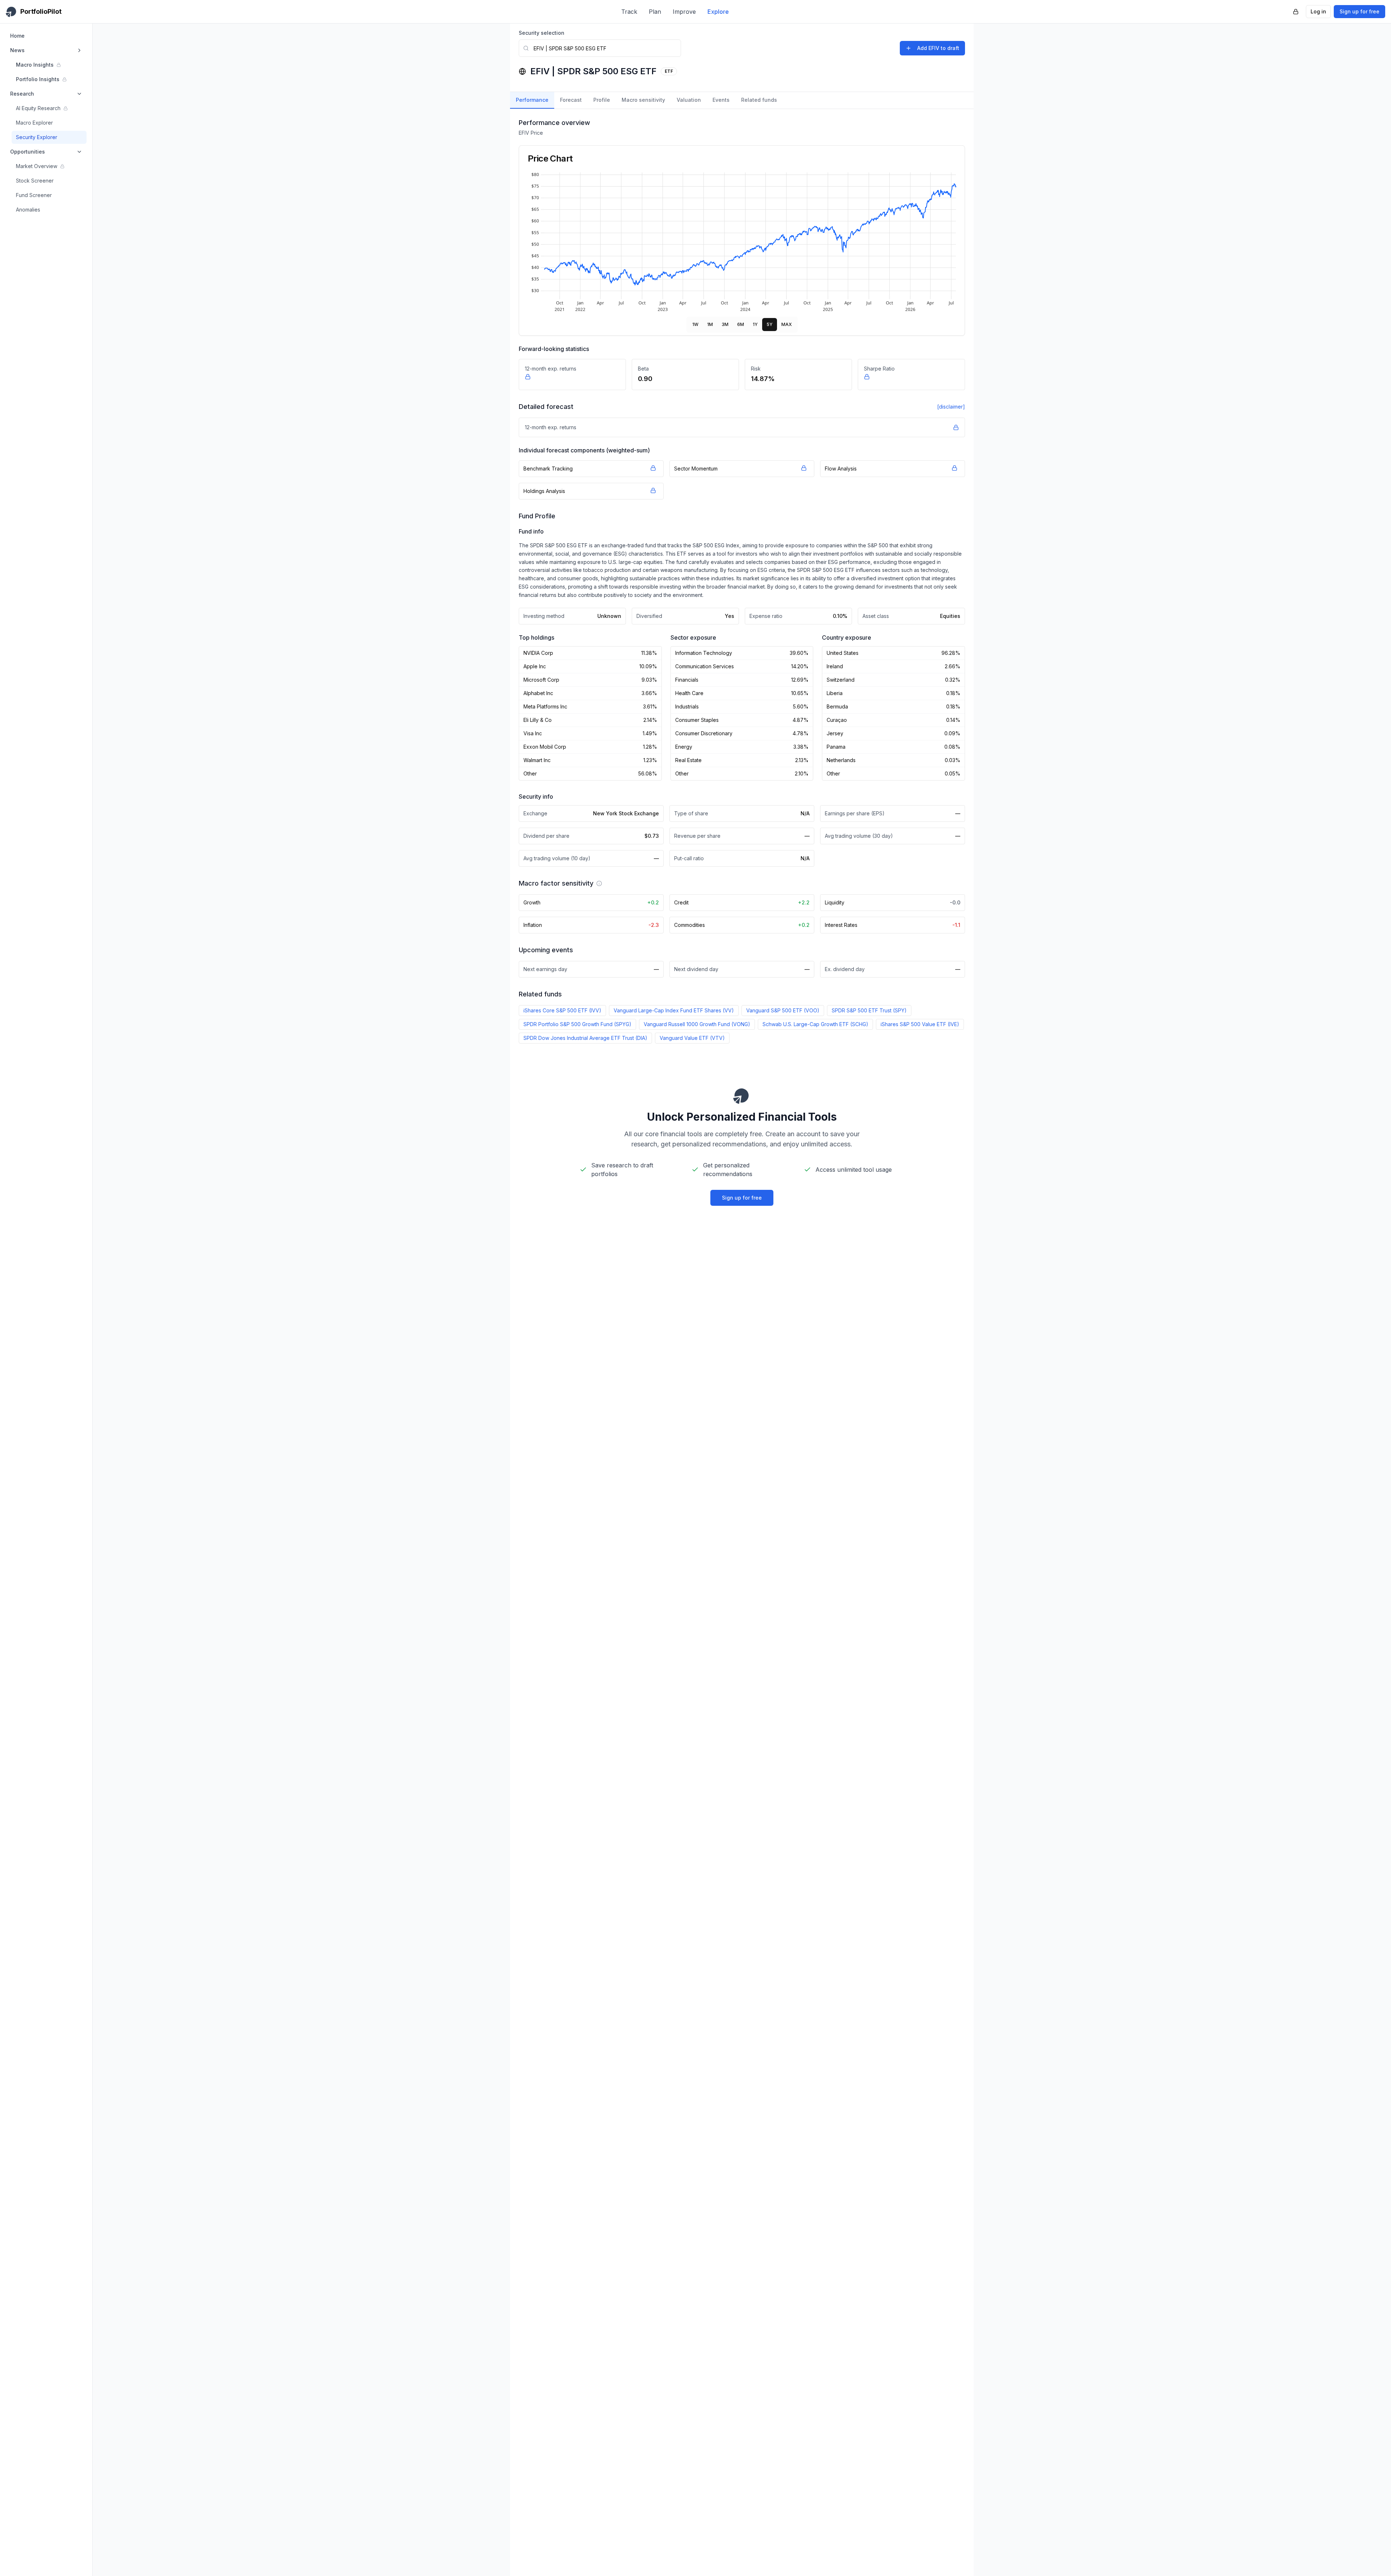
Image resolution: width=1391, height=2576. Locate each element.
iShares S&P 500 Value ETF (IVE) (920, 1024)
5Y (770, 324)
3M (725, 324)
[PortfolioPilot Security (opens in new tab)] (1296, 12)
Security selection (542, 33)
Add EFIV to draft (938, 48)
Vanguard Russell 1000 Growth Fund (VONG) (697, 1024)
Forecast (571, 100)
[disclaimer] (951, 407)
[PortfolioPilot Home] (742, 1096)
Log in (1318, 11)
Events (721, 100)
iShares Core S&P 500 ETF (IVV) (562, 1010)
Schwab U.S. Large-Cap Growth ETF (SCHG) (815, 1024)
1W (695, 324)
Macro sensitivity (643, 100)
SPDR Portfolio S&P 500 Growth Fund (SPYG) (577, 1024)
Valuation (689, 100)
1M (710, 324)
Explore (718, 12)
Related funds (759, 100)
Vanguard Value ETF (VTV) (692, 1038)
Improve (684, 12)
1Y (755, 324)
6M (741, 324)
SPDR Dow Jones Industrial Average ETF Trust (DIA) (585, 1038)
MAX (787, 324)
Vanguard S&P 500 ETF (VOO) (783, 1010)
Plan (655, 12)
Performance (532, 100)
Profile (602, 100)
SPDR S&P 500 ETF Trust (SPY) (869, 1010)
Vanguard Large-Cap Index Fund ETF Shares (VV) (674, 1010)
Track (629, 12)
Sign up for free (1359, 11)
